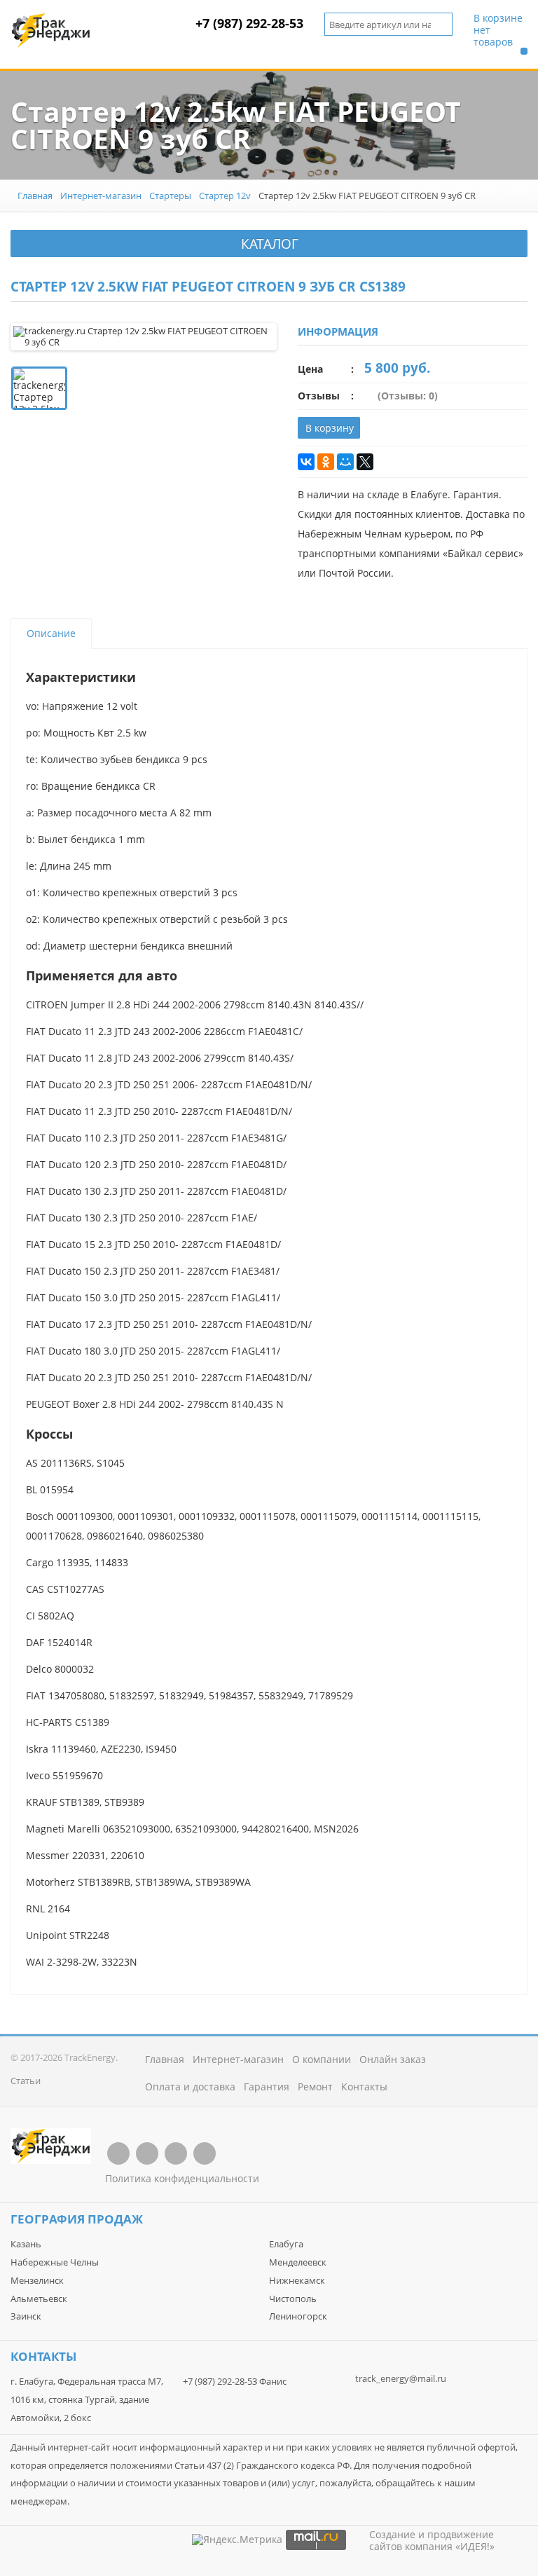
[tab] (51, 633)
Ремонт (315, 2087)
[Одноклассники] (326, 462)
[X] (365, 462)
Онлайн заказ (393, 2059)
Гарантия (267, 2087)
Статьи (26, 2081)
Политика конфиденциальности (182, 2178)
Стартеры (170, 196)
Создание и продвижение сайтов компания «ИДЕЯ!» (432, 2540)
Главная (35, 196)
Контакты (364, 2087)
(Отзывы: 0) (408, 396)
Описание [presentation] (51, 633)
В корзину (330, 428)
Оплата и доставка (190, 2087)
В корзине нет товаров (498, 30)
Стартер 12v (225, 196)
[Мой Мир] (345, 462)
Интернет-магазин (101, 196)
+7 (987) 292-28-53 (249, 23)
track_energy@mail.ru (401, 2378)
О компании (322, 2059)
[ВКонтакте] (306, 462)
